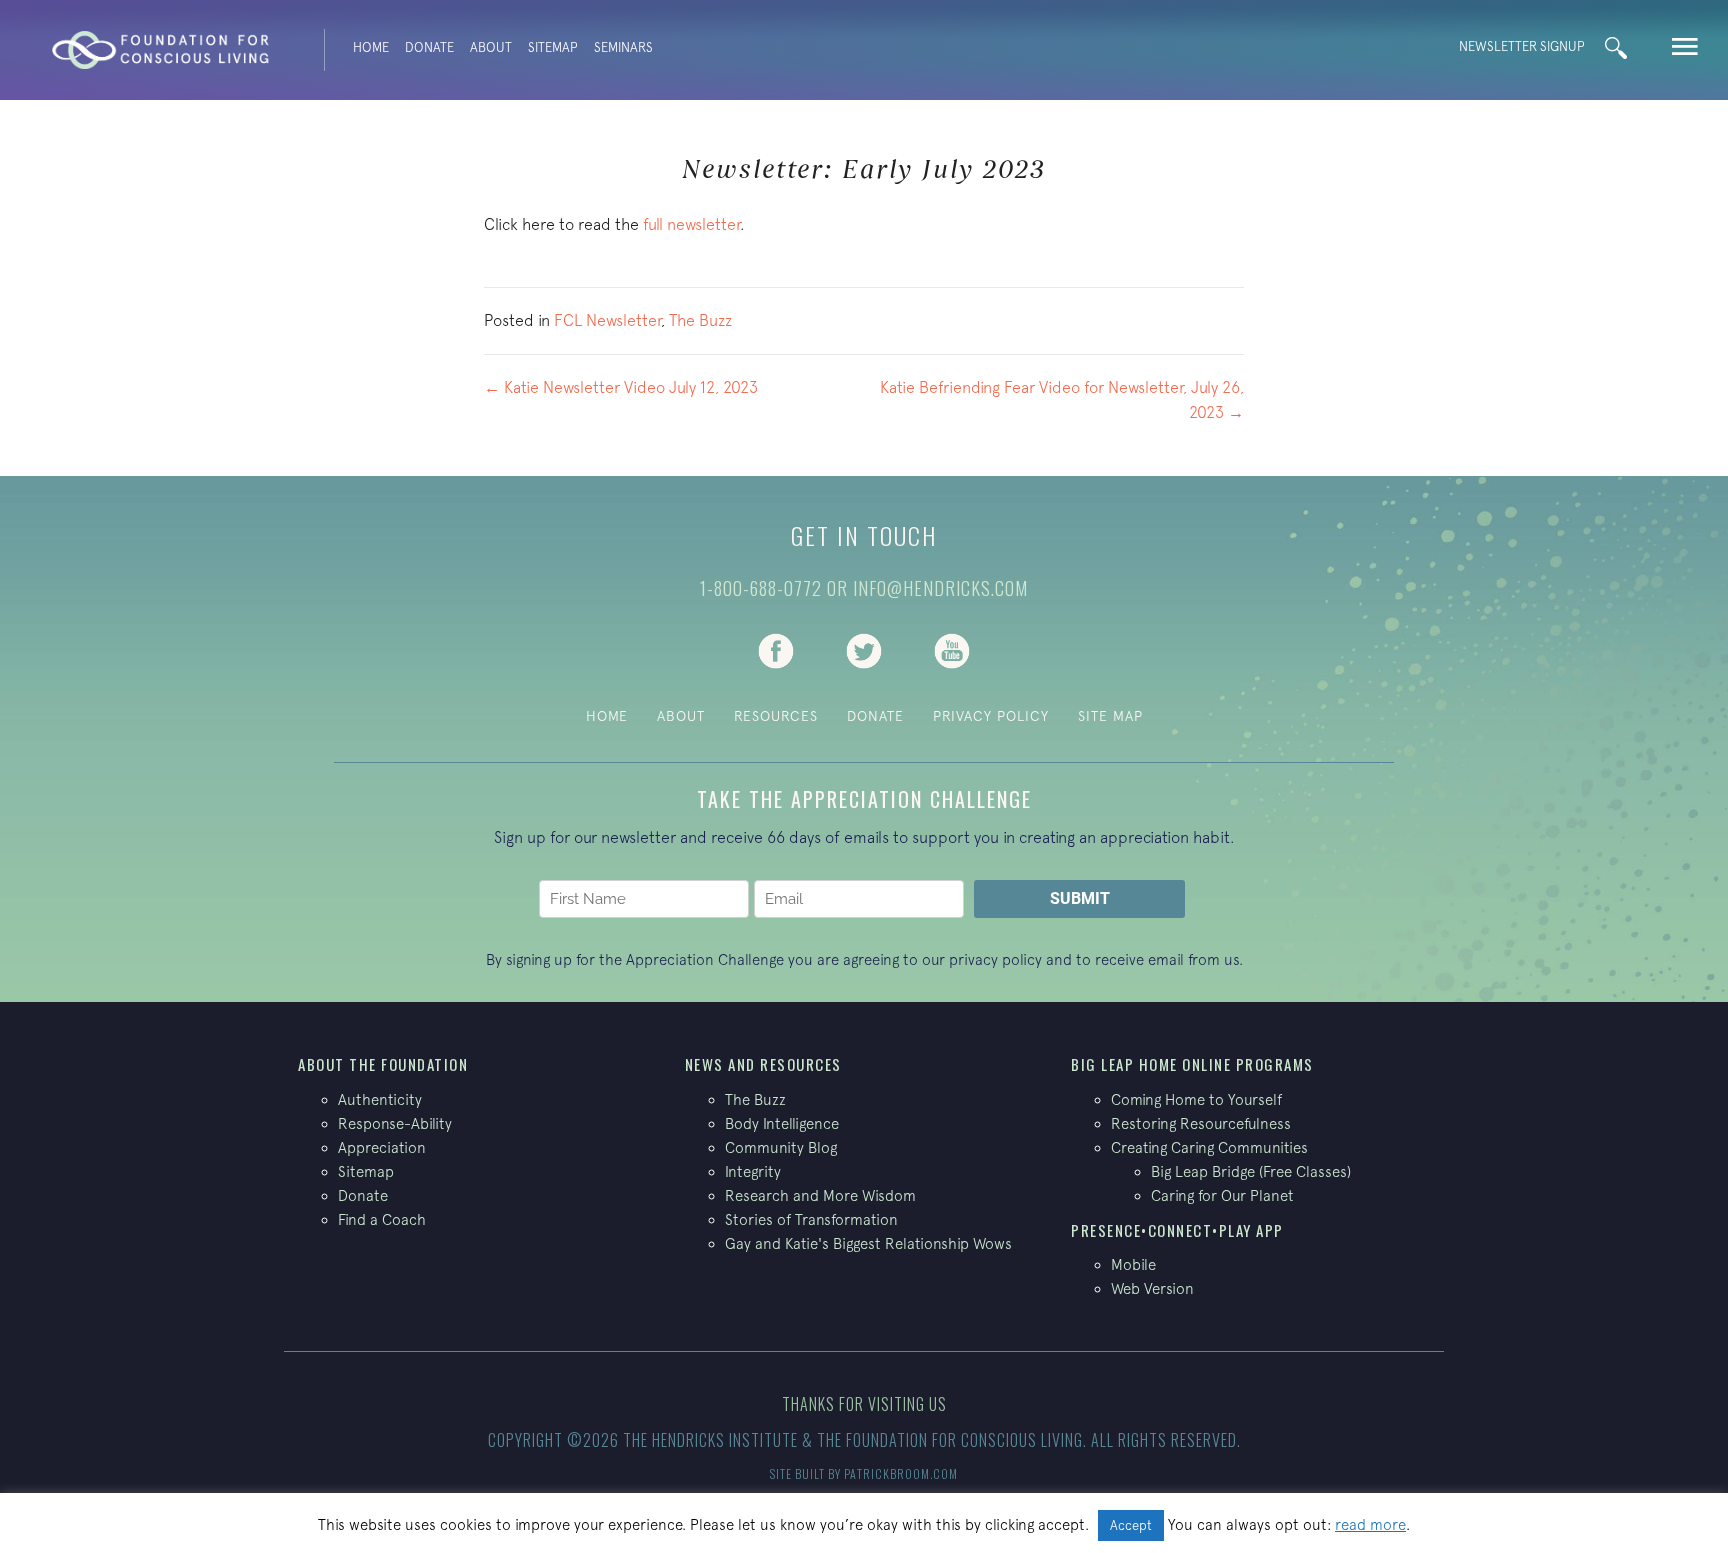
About (491, 47)
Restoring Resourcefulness (1201, 1123)
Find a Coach (382, 1219)
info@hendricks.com (940, 588)
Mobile (1133, 1264)
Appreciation (382, 1147)
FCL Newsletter (607, 320)
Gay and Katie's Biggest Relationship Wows (868, 1243)
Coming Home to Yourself (1196, 1099)
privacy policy (995, 959)
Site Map (1110, 716)
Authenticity (380, 1099)
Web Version (1152, 1288)
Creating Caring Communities (1209, 1147)
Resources (776, 716)
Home (371, 47)
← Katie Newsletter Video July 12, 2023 (621, 387)
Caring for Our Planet (1222, 1195)
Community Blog (781, 1147)
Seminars (623, 47)
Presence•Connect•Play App (1177, 1230)
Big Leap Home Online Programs (1192, 1064)
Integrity (753, 1171)
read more (1370, 1524)
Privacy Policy (991, 716)
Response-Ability (395, 1123)
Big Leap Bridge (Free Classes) (1251, 1171)
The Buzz (700, 320)
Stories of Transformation (811, 1219)
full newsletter (691, 224)
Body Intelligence (782, 1123)
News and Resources (763, 1064)
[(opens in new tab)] (776, 649)
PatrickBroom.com (901, 1473)
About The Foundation (383, 1064)
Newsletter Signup (1522, 46)
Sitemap (553, 47)
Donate (429, 47)
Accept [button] (1131, 1525)
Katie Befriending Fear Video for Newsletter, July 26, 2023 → (1062, 400)
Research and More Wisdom (820, 1195)
